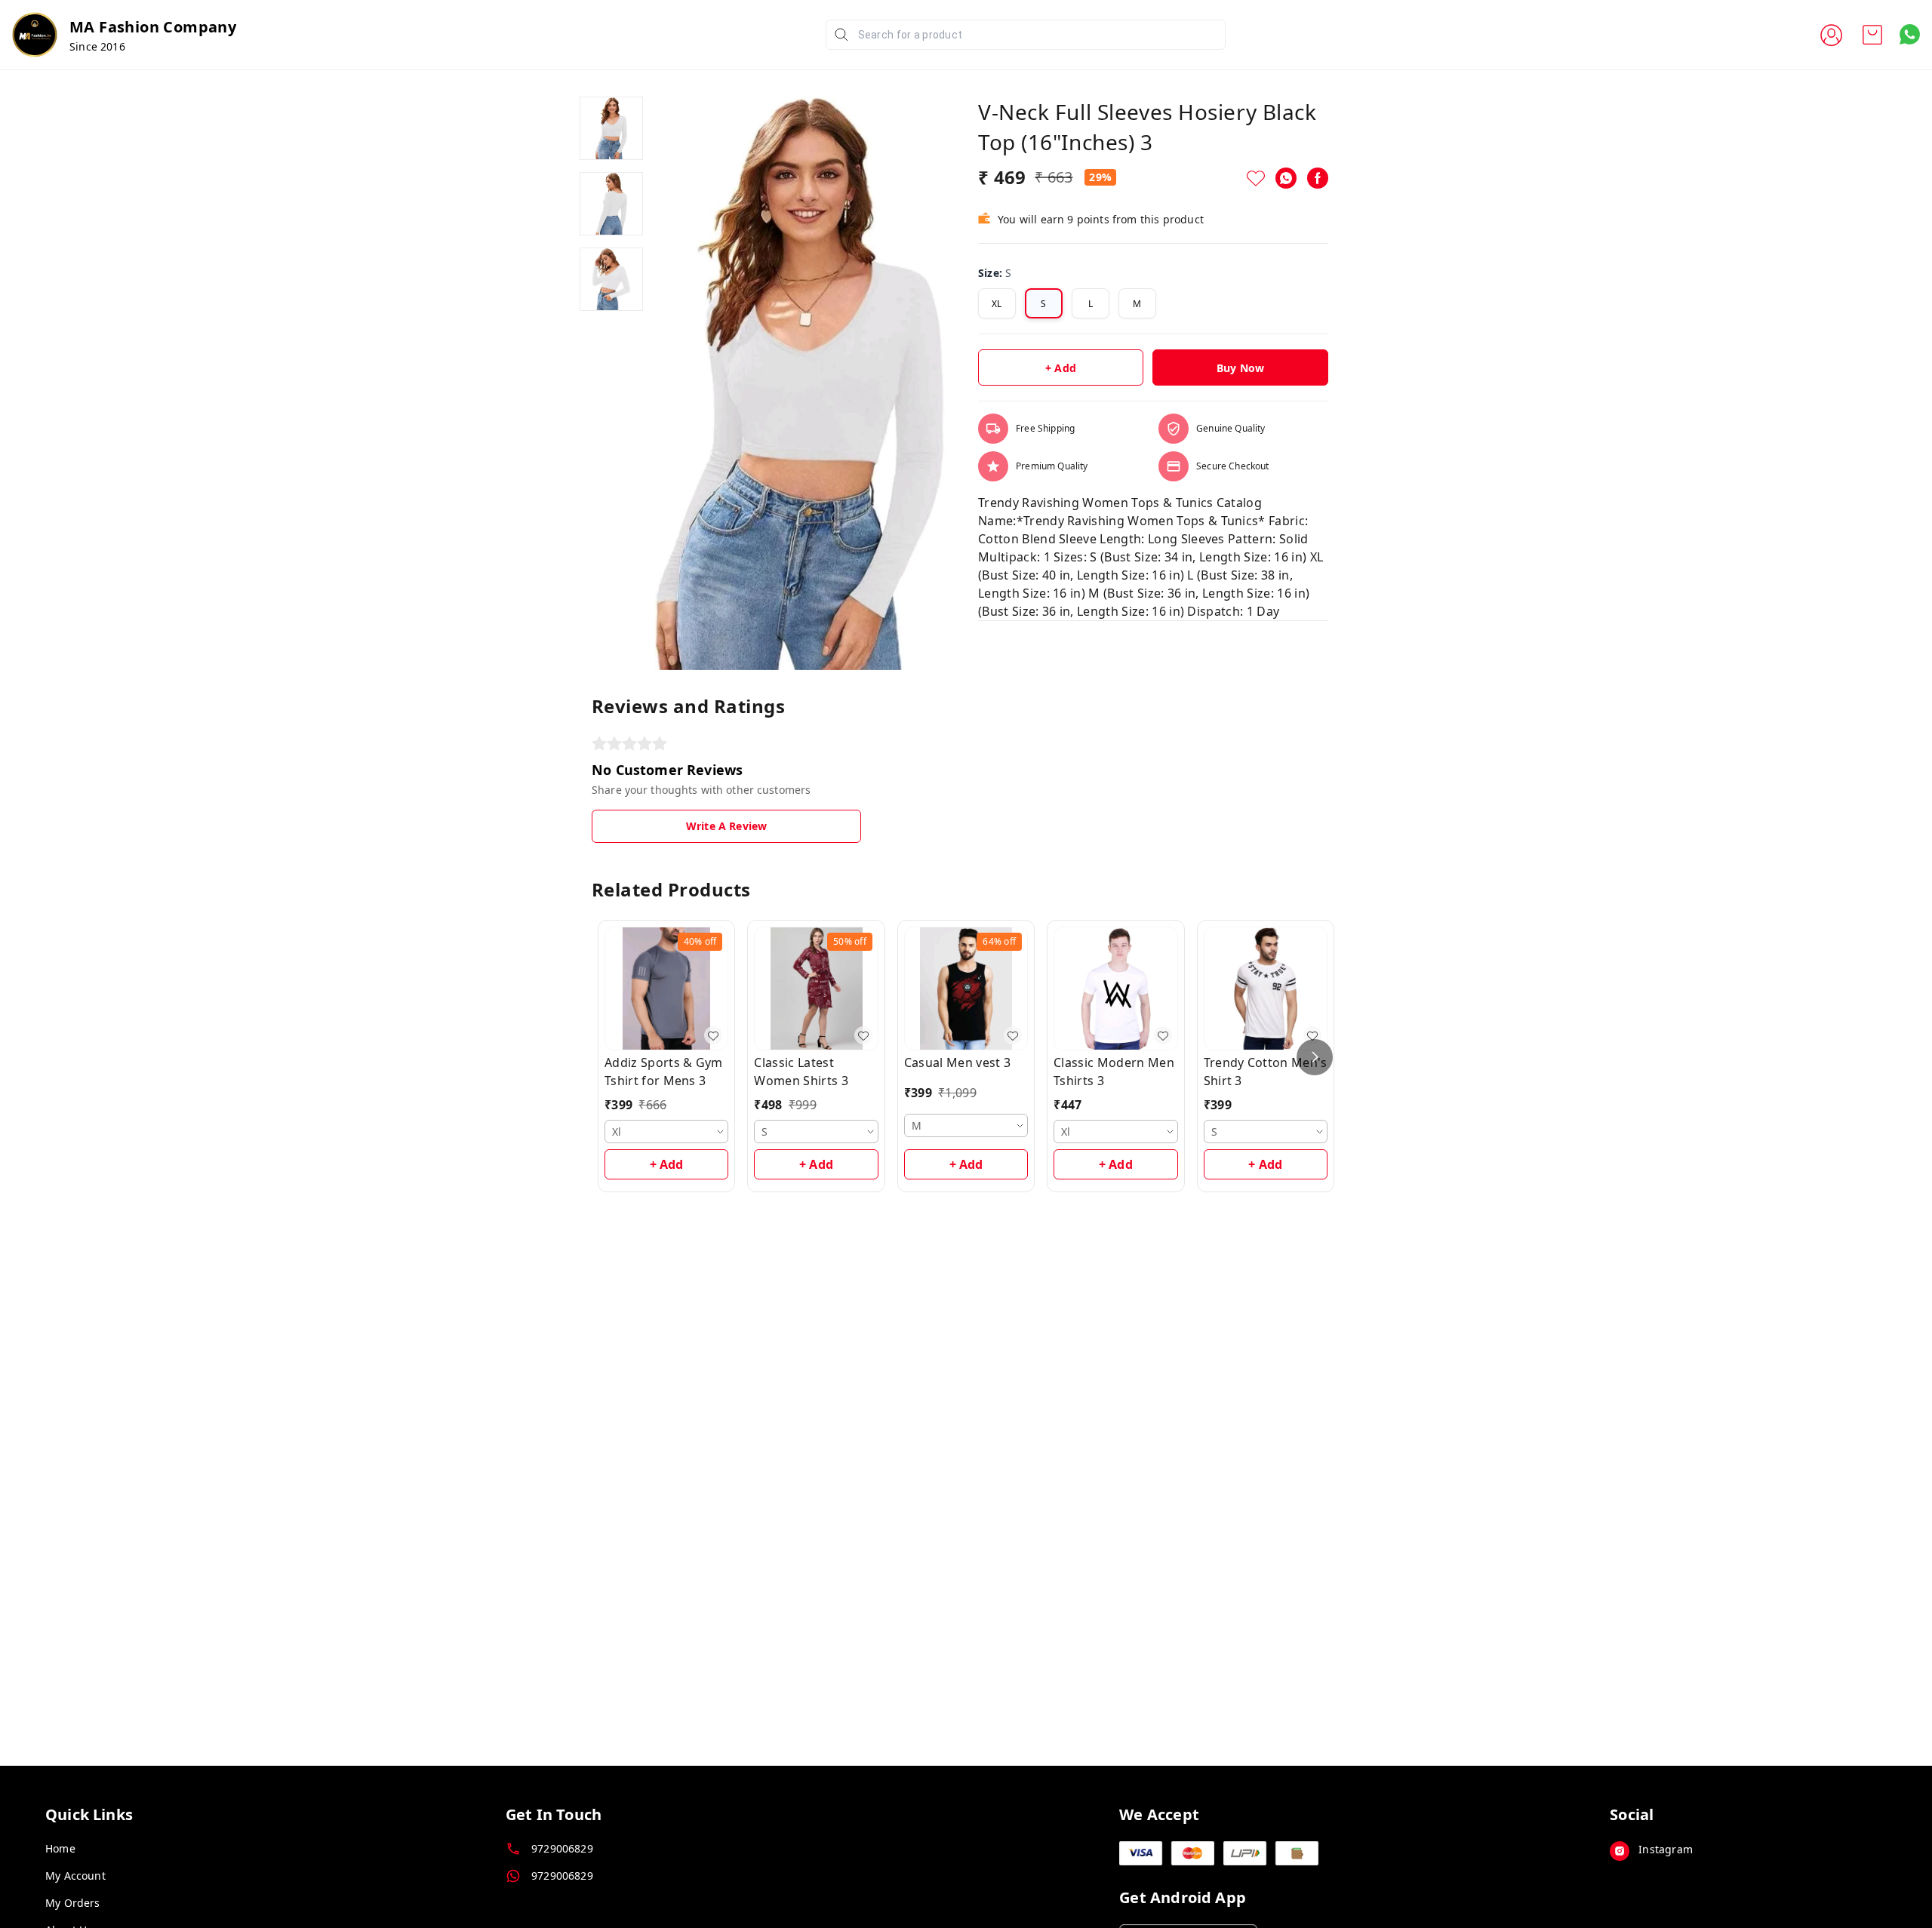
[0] (1872, 35)
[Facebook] (1318, 178)
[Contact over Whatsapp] (1910, 34)
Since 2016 (97, 46)
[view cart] (1872, 35)
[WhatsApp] (1286, 178)
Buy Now (1240, 368)
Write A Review (726, 826)
